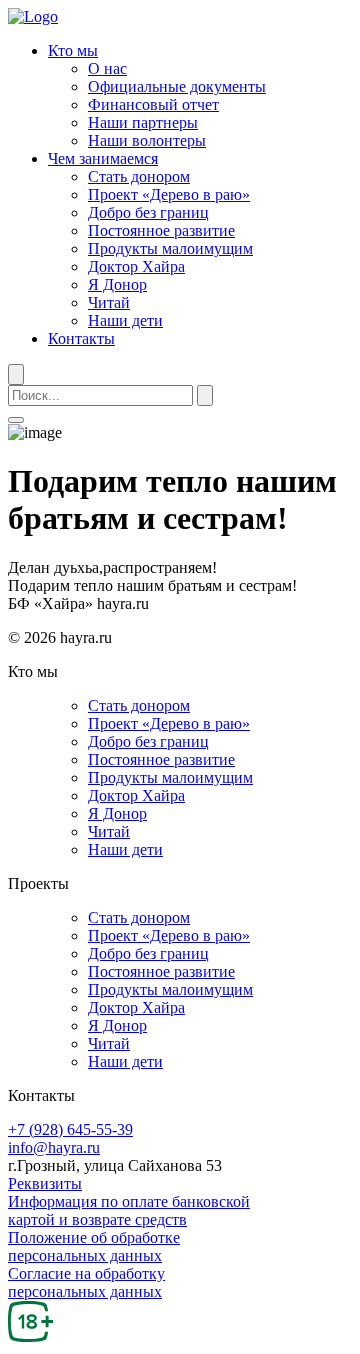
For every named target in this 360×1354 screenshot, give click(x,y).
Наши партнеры (143, 122)
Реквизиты (45, 1183)
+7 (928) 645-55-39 (70, 1129)
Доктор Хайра (136, 266)
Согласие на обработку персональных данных (86, 1282)
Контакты (81, 338)
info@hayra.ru (54, 1147)
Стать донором (139, 176)
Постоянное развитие (161, 230)
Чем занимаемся (103, 158)
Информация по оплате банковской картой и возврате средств (129, 1210)
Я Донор (117, 284)
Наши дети (125, 320)
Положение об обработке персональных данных (94, 1246)
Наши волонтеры (147, 140)
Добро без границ (148, 212)
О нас (107, 68)
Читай (109, 302)
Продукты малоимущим (170, 248)
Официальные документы (177, 86)
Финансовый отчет (153, 104)
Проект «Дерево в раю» (169, 194)
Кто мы (73, 50)
